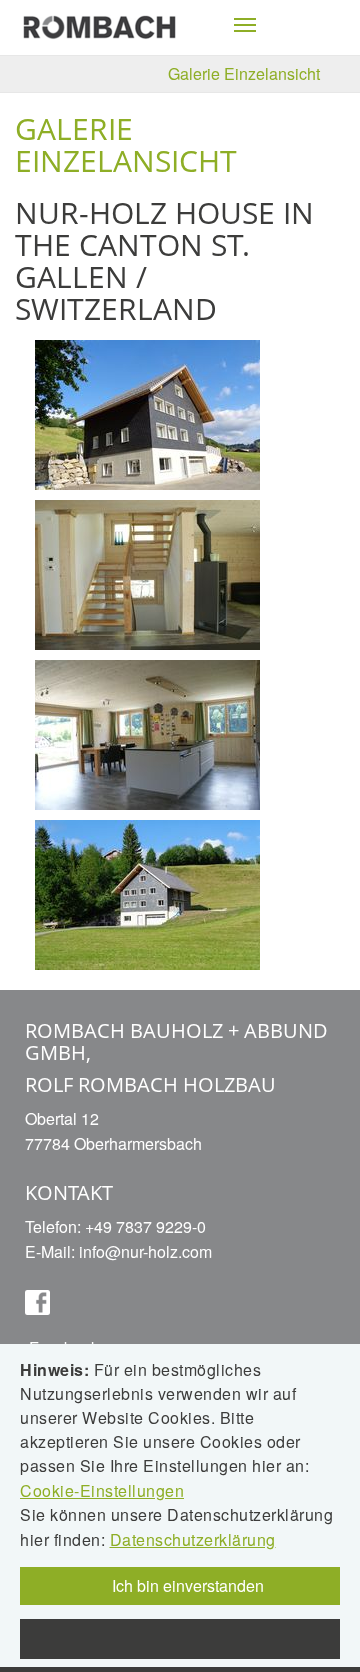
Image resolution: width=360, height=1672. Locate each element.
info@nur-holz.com (145, 1251)
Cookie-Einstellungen (102, 1490)
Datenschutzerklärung (193, 1539)
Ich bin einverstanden (186, 1585)
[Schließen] (180, 1639)
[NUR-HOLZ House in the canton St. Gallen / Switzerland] (147, 412)
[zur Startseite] (100, 25)
